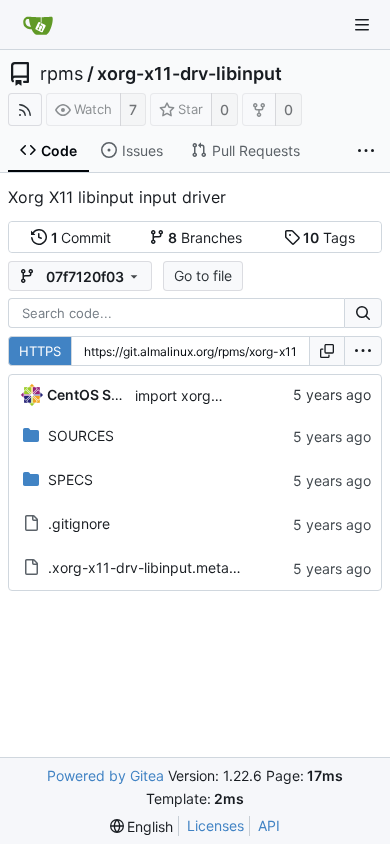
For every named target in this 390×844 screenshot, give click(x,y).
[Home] (38, 25)
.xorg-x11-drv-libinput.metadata (153, 567)
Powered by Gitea (105, 775)
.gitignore (79, 523)
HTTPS (40, 351)
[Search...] (363, 313)
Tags (329, 237)
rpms (61, 74)
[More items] (366, 151)
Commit (81, 237)
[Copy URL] (327, 351)
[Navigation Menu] (362, 25)
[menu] (363, 351)
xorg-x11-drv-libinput (189, 74)
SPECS (70, 479)
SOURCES (81, 435)
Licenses (215, 825)
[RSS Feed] (25, 109)
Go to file (203, 275)
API (269, 825)
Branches (205, 237)
